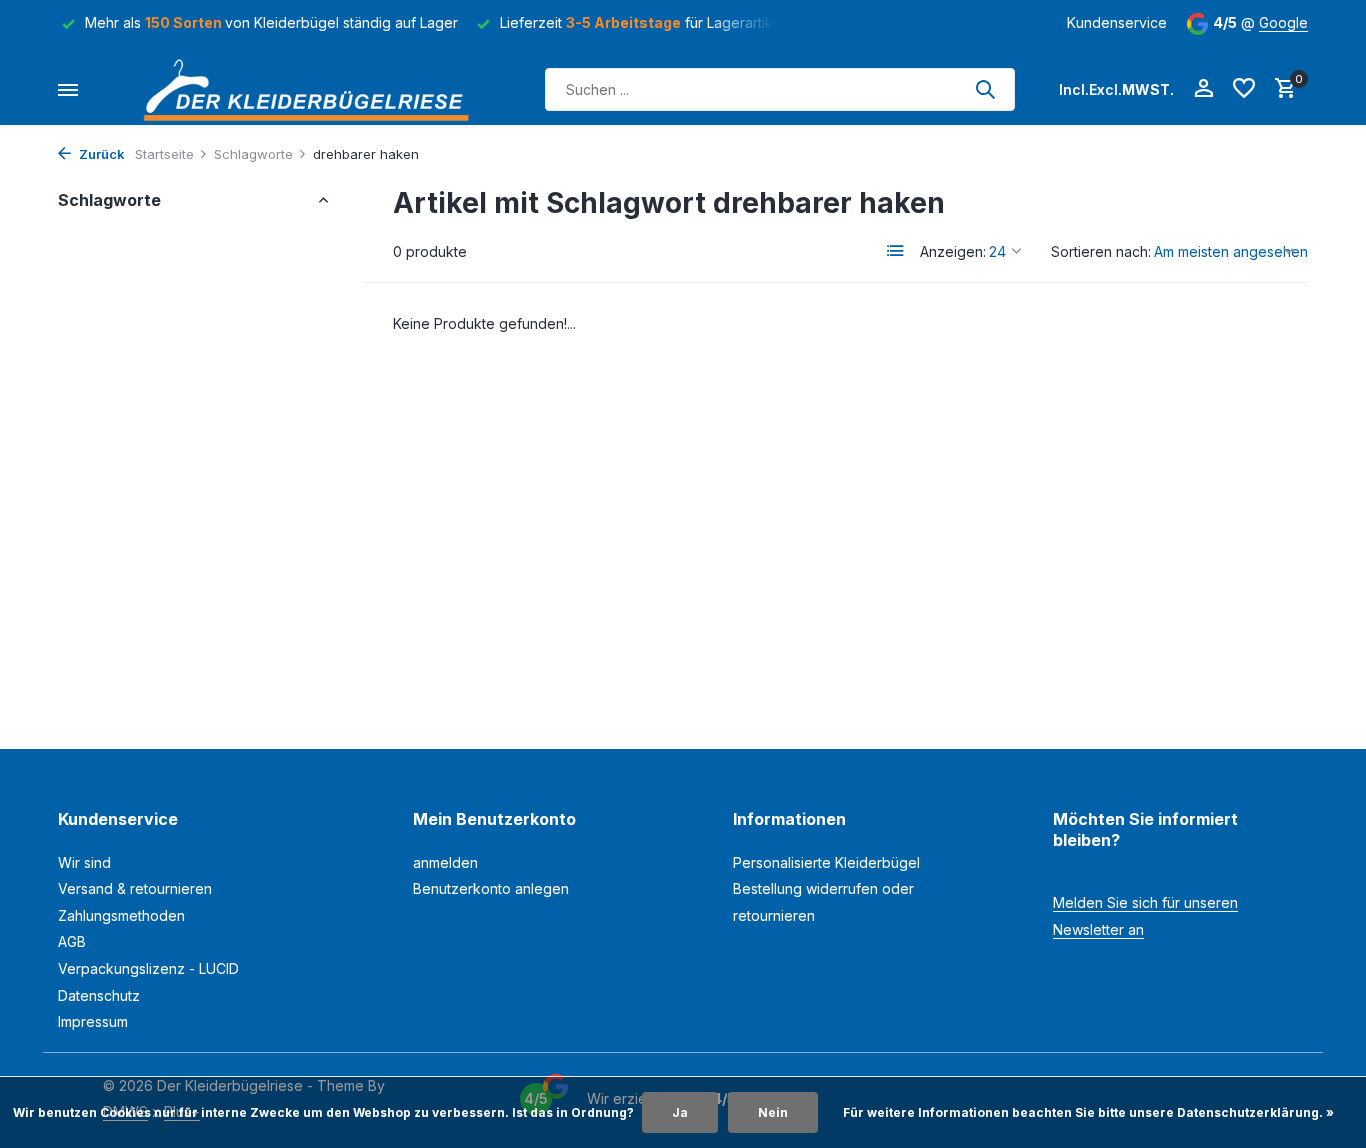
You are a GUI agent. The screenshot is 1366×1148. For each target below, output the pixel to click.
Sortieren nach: (1101, 251)
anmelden (445, 862)
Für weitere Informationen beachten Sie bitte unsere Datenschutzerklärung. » (1088, 1112)
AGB (72, 941)
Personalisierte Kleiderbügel (826, 862)
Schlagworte (253, 154)
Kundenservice (1117, 22)
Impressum (93, 1021)
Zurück (100, 154)
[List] (896, 251)
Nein (773, 1112)
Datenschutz (99, 995)
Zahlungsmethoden (121, 915)
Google (1283, 22)
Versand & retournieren (135, 888)
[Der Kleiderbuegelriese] (312, 89)
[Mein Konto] (1203, 89)
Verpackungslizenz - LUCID (148, 968)
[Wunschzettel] (1244, 89)
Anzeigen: (953, 251)
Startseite (164, 154)
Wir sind (84, 862)
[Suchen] (985, 89)
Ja (680, 1112)
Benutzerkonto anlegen (491, 888)
